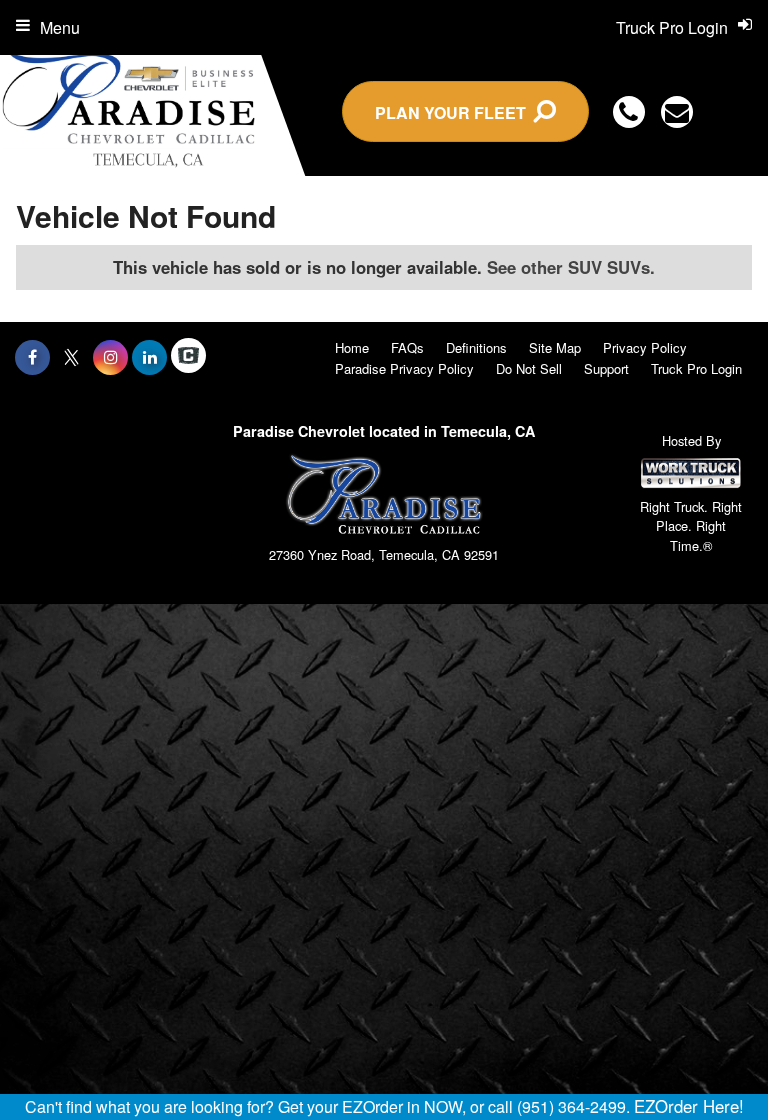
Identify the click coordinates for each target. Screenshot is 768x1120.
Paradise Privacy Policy (404, 368)
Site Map (555, 347)
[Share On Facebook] (32, 357)
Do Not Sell (529, 368)
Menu (60, 27)
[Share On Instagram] (110, 357)
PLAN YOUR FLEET (454, 112)
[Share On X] (71, 357)
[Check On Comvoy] (188, 357)
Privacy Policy (645, 347)
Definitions (476, 347)
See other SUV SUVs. (571, 267)
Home (352, 347)
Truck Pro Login (696, 368)
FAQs (407, 347)
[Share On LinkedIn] (149, 357)
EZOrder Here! (689, 1106)
